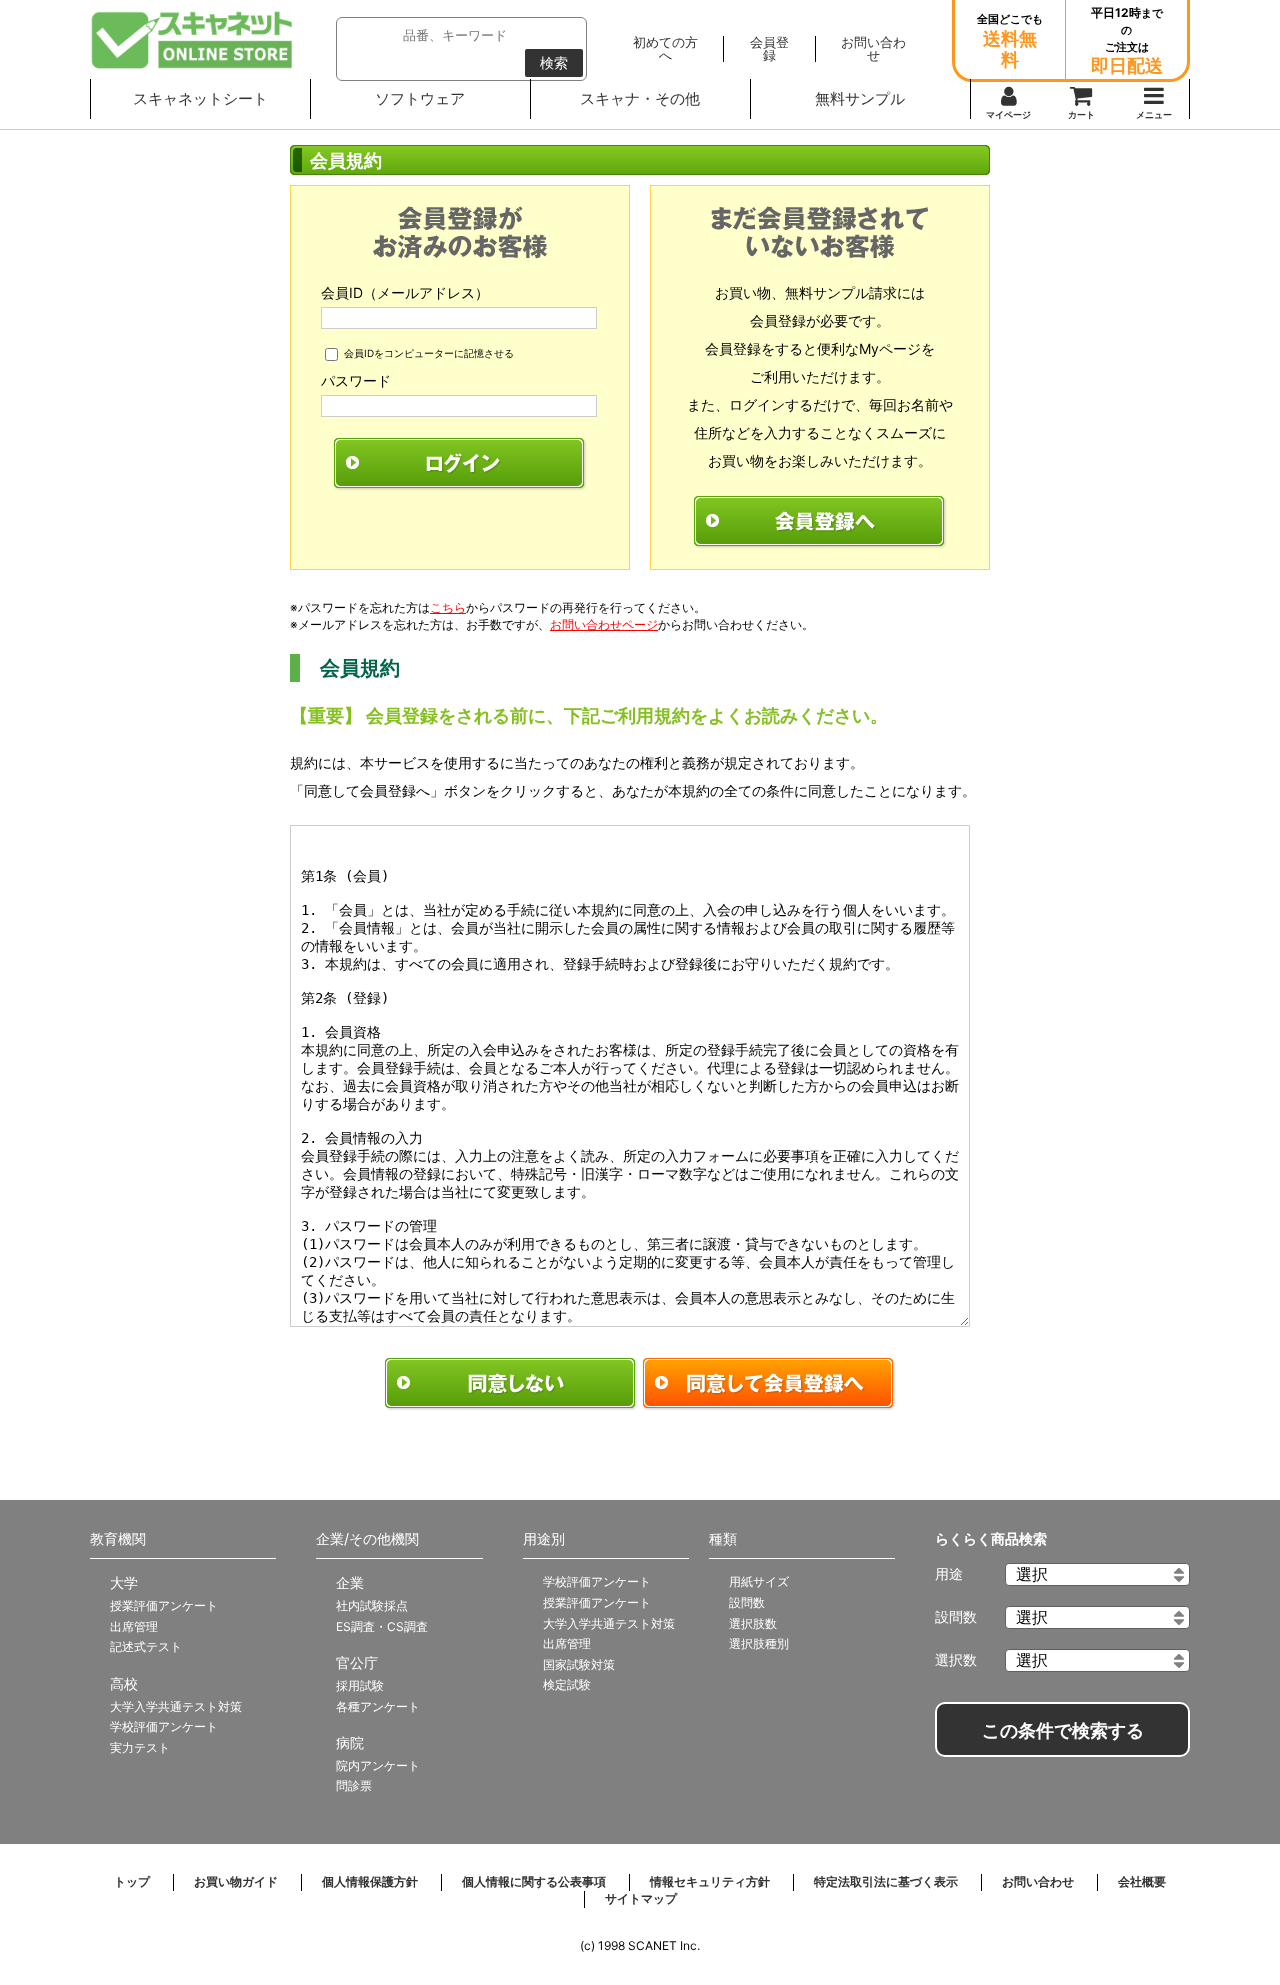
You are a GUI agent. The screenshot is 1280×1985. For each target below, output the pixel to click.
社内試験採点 (372, 1605)
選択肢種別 (759, 1643)
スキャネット (192, 40)
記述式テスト (146, 1646)
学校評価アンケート (164, 1726)
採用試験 (360, 1685)
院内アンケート (378, 1765)
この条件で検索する (1063, 1731)
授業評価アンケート (164, 1605)
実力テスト (140, 1747)
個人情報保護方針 (370, 1881)
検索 (554, 63)
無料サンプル (860, 98)
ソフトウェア (420, 98)
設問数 (747, 1602)
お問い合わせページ (604, 624)
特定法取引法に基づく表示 (886, 1881)
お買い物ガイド (236, 1881)
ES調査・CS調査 (382, 1626)
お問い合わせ (1038, 1881)
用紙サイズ (759, 1581)
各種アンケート (378, 1706)
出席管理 (134, 1626)
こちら (448, 607)
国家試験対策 (579, 1664)
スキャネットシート (200, 98)
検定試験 (567, 1684)
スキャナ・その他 (640, 98)
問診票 (354, 1785)
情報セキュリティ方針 (710, 1881)
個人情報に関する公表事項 (534, 1881)
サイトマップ (641, 1898)
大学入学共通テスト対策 (176, 1706)
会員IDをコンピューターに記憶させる (429, 353)
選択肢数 (753, 1623)
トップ (132, 1881)
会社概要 (1142, 1881)
